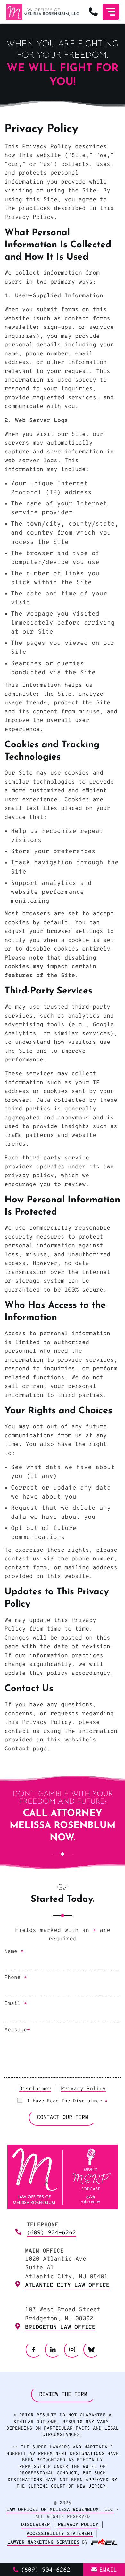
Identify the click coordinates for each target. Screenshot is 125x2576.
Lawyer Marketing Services (43, 2543)
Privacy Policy (83, 2089)
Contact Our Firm (63, 2118)
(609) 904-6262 (51, 2233)
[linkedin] (53, 2350)
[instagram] (72, 2350)
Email (16, 2004)
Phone (16, 1978)
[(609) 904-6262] (93, 12)
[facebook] (34, 2350)
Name (14, 1952)
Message (17, 2030)
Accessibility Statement (60, 2534)
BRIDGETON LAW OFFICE (60, 2327)
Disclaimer (35, 2089)
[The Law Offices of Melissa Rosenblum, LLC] (43, 12)
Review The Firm (63, 2395)
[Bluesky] (92, 2350)
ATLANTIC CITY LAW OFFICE (67, 2285)
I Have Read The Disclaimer (67, 2101)
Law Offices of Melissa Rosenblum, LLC (60, 2510)
